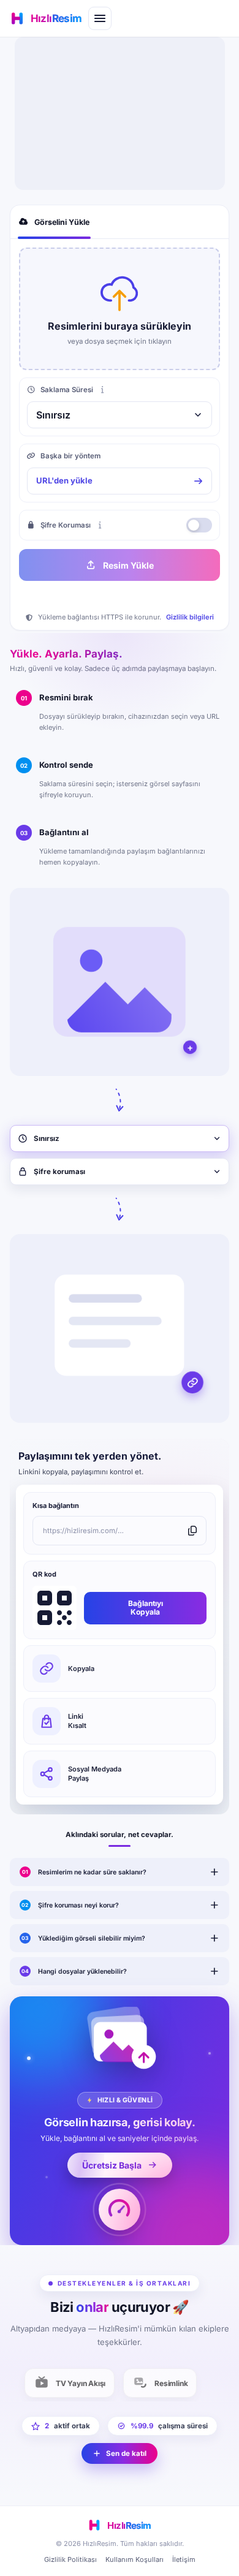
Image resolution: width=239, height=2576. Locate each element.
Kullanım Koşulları (135, 2559)
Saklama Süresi (67, 390)
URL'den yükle (64, 480)
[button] (120, 309)
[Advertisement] (120, 113)
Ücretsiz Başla (112, 2165)
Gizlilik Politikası (70, 2559)
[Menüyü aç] (100, 18)
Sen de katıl (126, 2453)
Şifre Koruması (66, 525)
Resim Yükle (128, 565)
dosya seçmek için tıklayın (128, 341)
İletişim (184, 2559)
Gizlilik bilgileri (190, 617)
